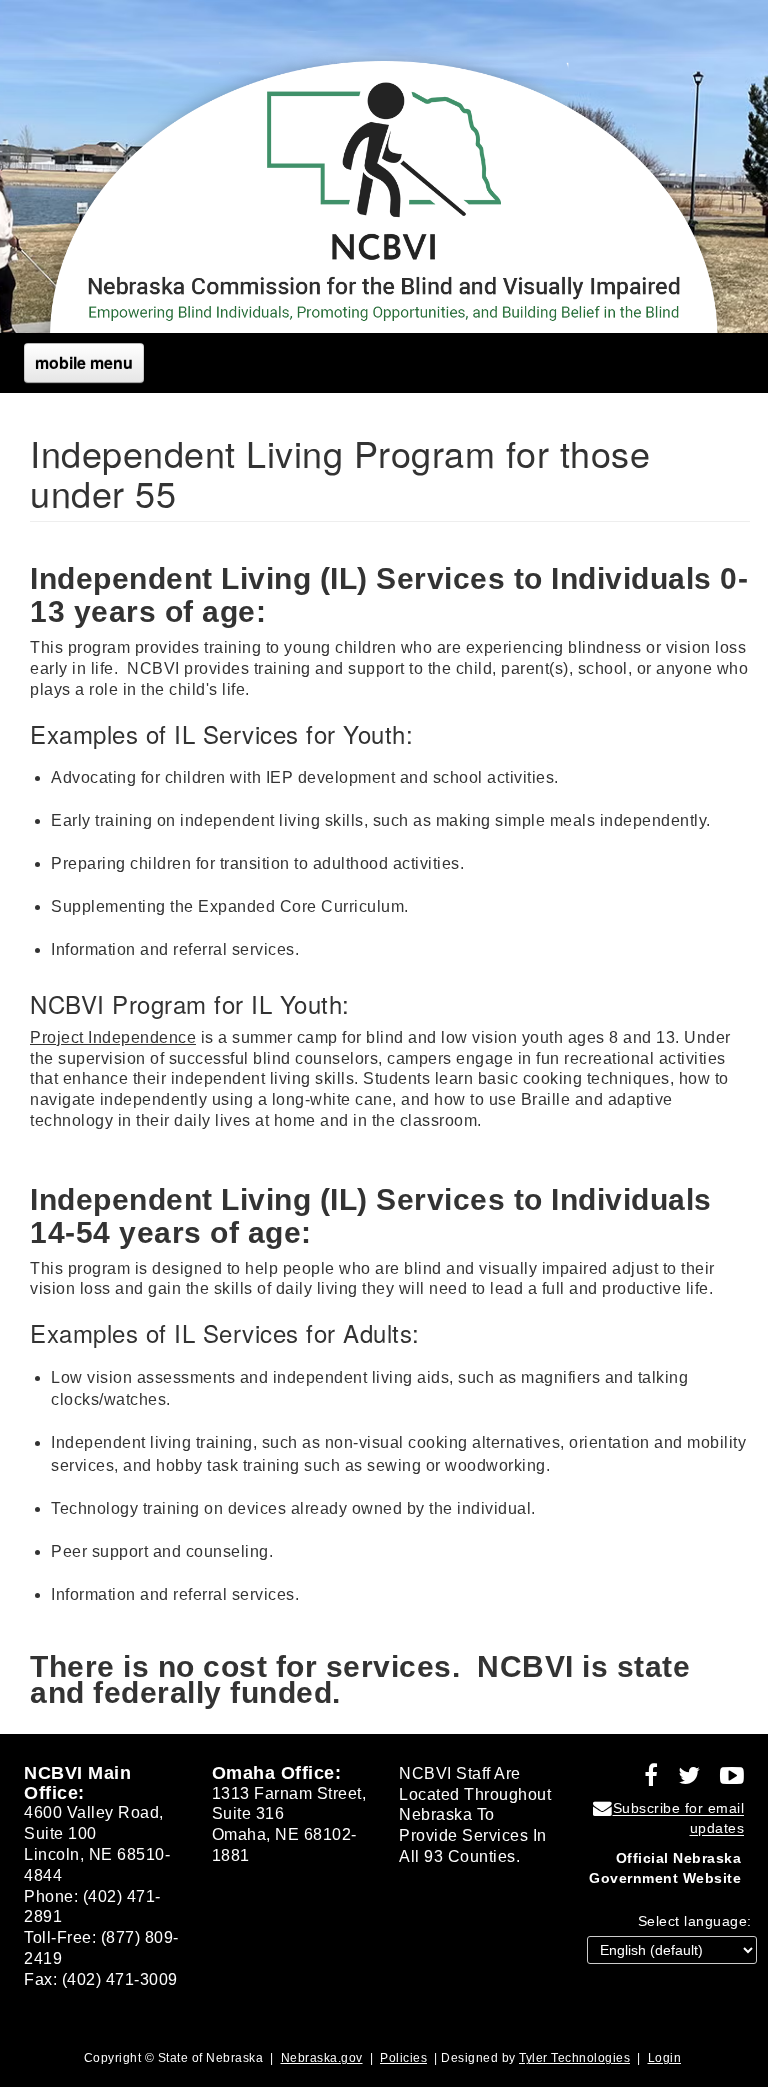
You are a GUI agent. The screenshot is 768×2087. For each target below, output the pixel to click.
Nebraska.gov (322, 2058)
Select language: (695, 1921)
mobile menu (84, 362)
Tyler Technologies (574, 2058)
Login (665, 2058)
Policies (403, 2058)
